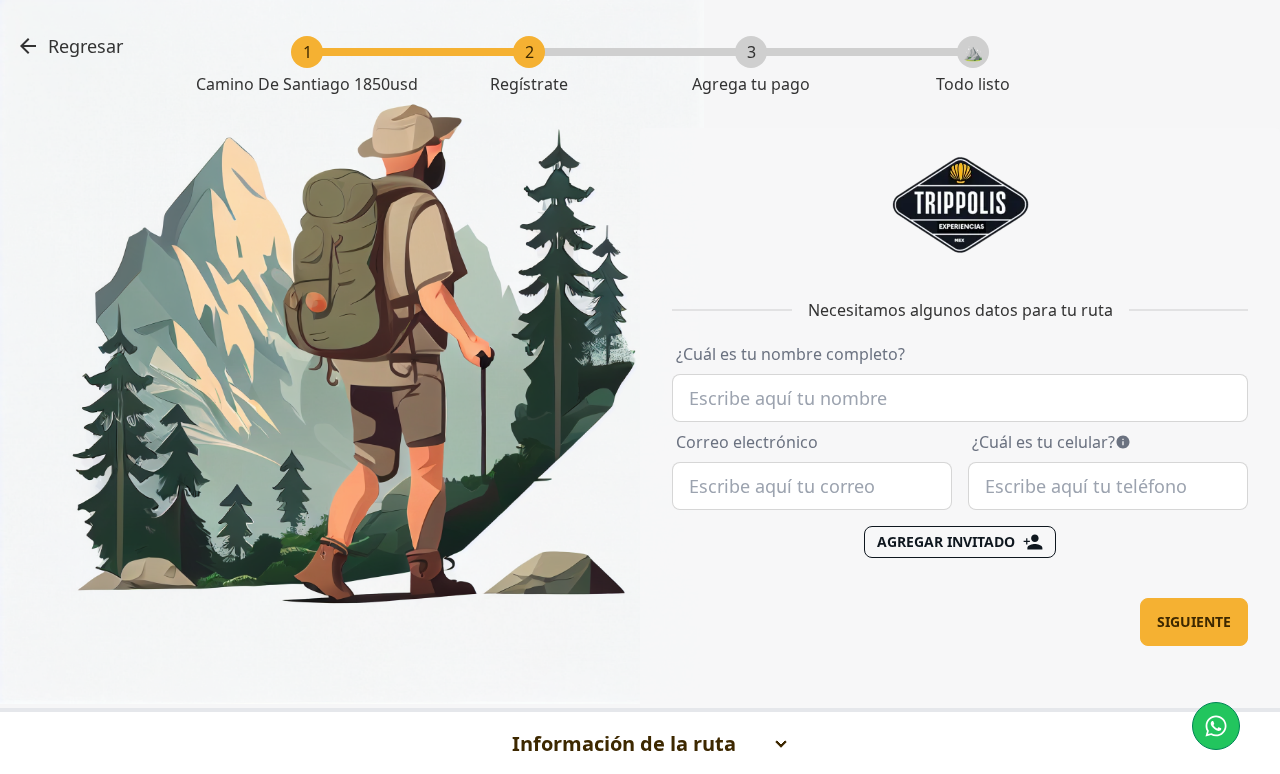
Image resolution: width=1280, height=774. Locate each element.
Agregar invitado (946, 541)
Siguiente (1194, 621)
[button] (1216, 726)
